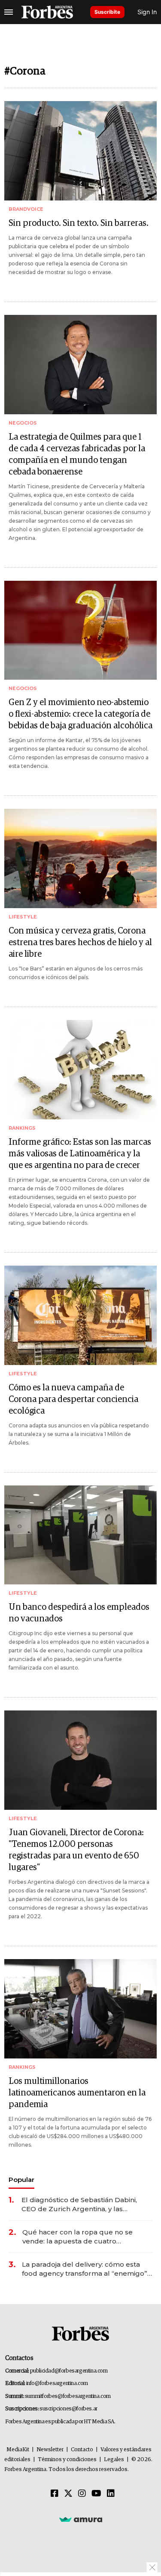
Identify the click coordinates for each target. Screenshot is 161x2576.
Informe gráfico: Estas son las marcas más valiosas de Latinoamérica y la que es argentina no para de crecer (80, 1154)
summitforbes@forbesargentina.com (68, 2396)
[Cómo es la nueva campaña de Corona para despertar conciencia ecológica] (80, 1315)
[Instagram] (82, 2494)
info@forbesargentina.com (57, 2383)
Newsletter (50, 2450)
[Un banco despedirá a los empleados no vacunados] (80, 1535)
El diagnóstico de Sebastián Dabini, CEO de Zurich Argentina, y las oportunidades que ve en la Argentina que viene (85, 2205)
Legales (114, 2460)
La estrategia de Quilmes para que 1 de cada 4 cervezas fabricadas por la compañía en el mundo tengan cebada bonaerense (77, 454)
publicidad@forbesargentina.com (69, 2371)
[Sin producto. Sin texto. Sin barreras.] (80, 151)
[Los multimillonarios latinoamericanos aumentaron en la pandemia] (80, 2009)
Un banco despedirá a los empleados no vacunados (79, 1613)
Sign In (147, 12)
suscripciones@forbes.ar (68, 2409)
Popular (21, 2180)
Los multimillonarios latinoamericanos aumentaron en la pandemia (77, 2093)
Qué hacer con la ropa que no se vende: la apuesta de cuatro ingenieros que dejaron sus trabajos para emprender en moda (82, 2237)
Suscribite (107, 12)
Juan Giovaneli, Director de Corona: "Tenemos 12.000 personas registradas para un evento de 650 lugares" (76, 1850)
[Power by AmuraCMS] (81, 2519)
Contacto (82, 2450)
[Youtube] (96, 2494)
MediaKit (18, 2450)
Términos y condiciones (67, 2460)
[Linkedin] (111, 2494)
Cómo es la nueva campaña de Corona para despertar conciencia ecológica (73, 1399)
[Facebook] (55, 2494)
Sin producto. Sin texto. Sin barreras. (79, 223)
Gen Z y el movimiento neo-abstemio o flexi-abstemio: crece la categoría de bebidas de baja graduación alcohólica (80, 714)
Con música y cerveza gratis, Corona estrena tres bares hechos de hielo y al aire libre (80, 943)
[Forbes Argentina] (47, 12)
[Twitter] (68, 2494)
